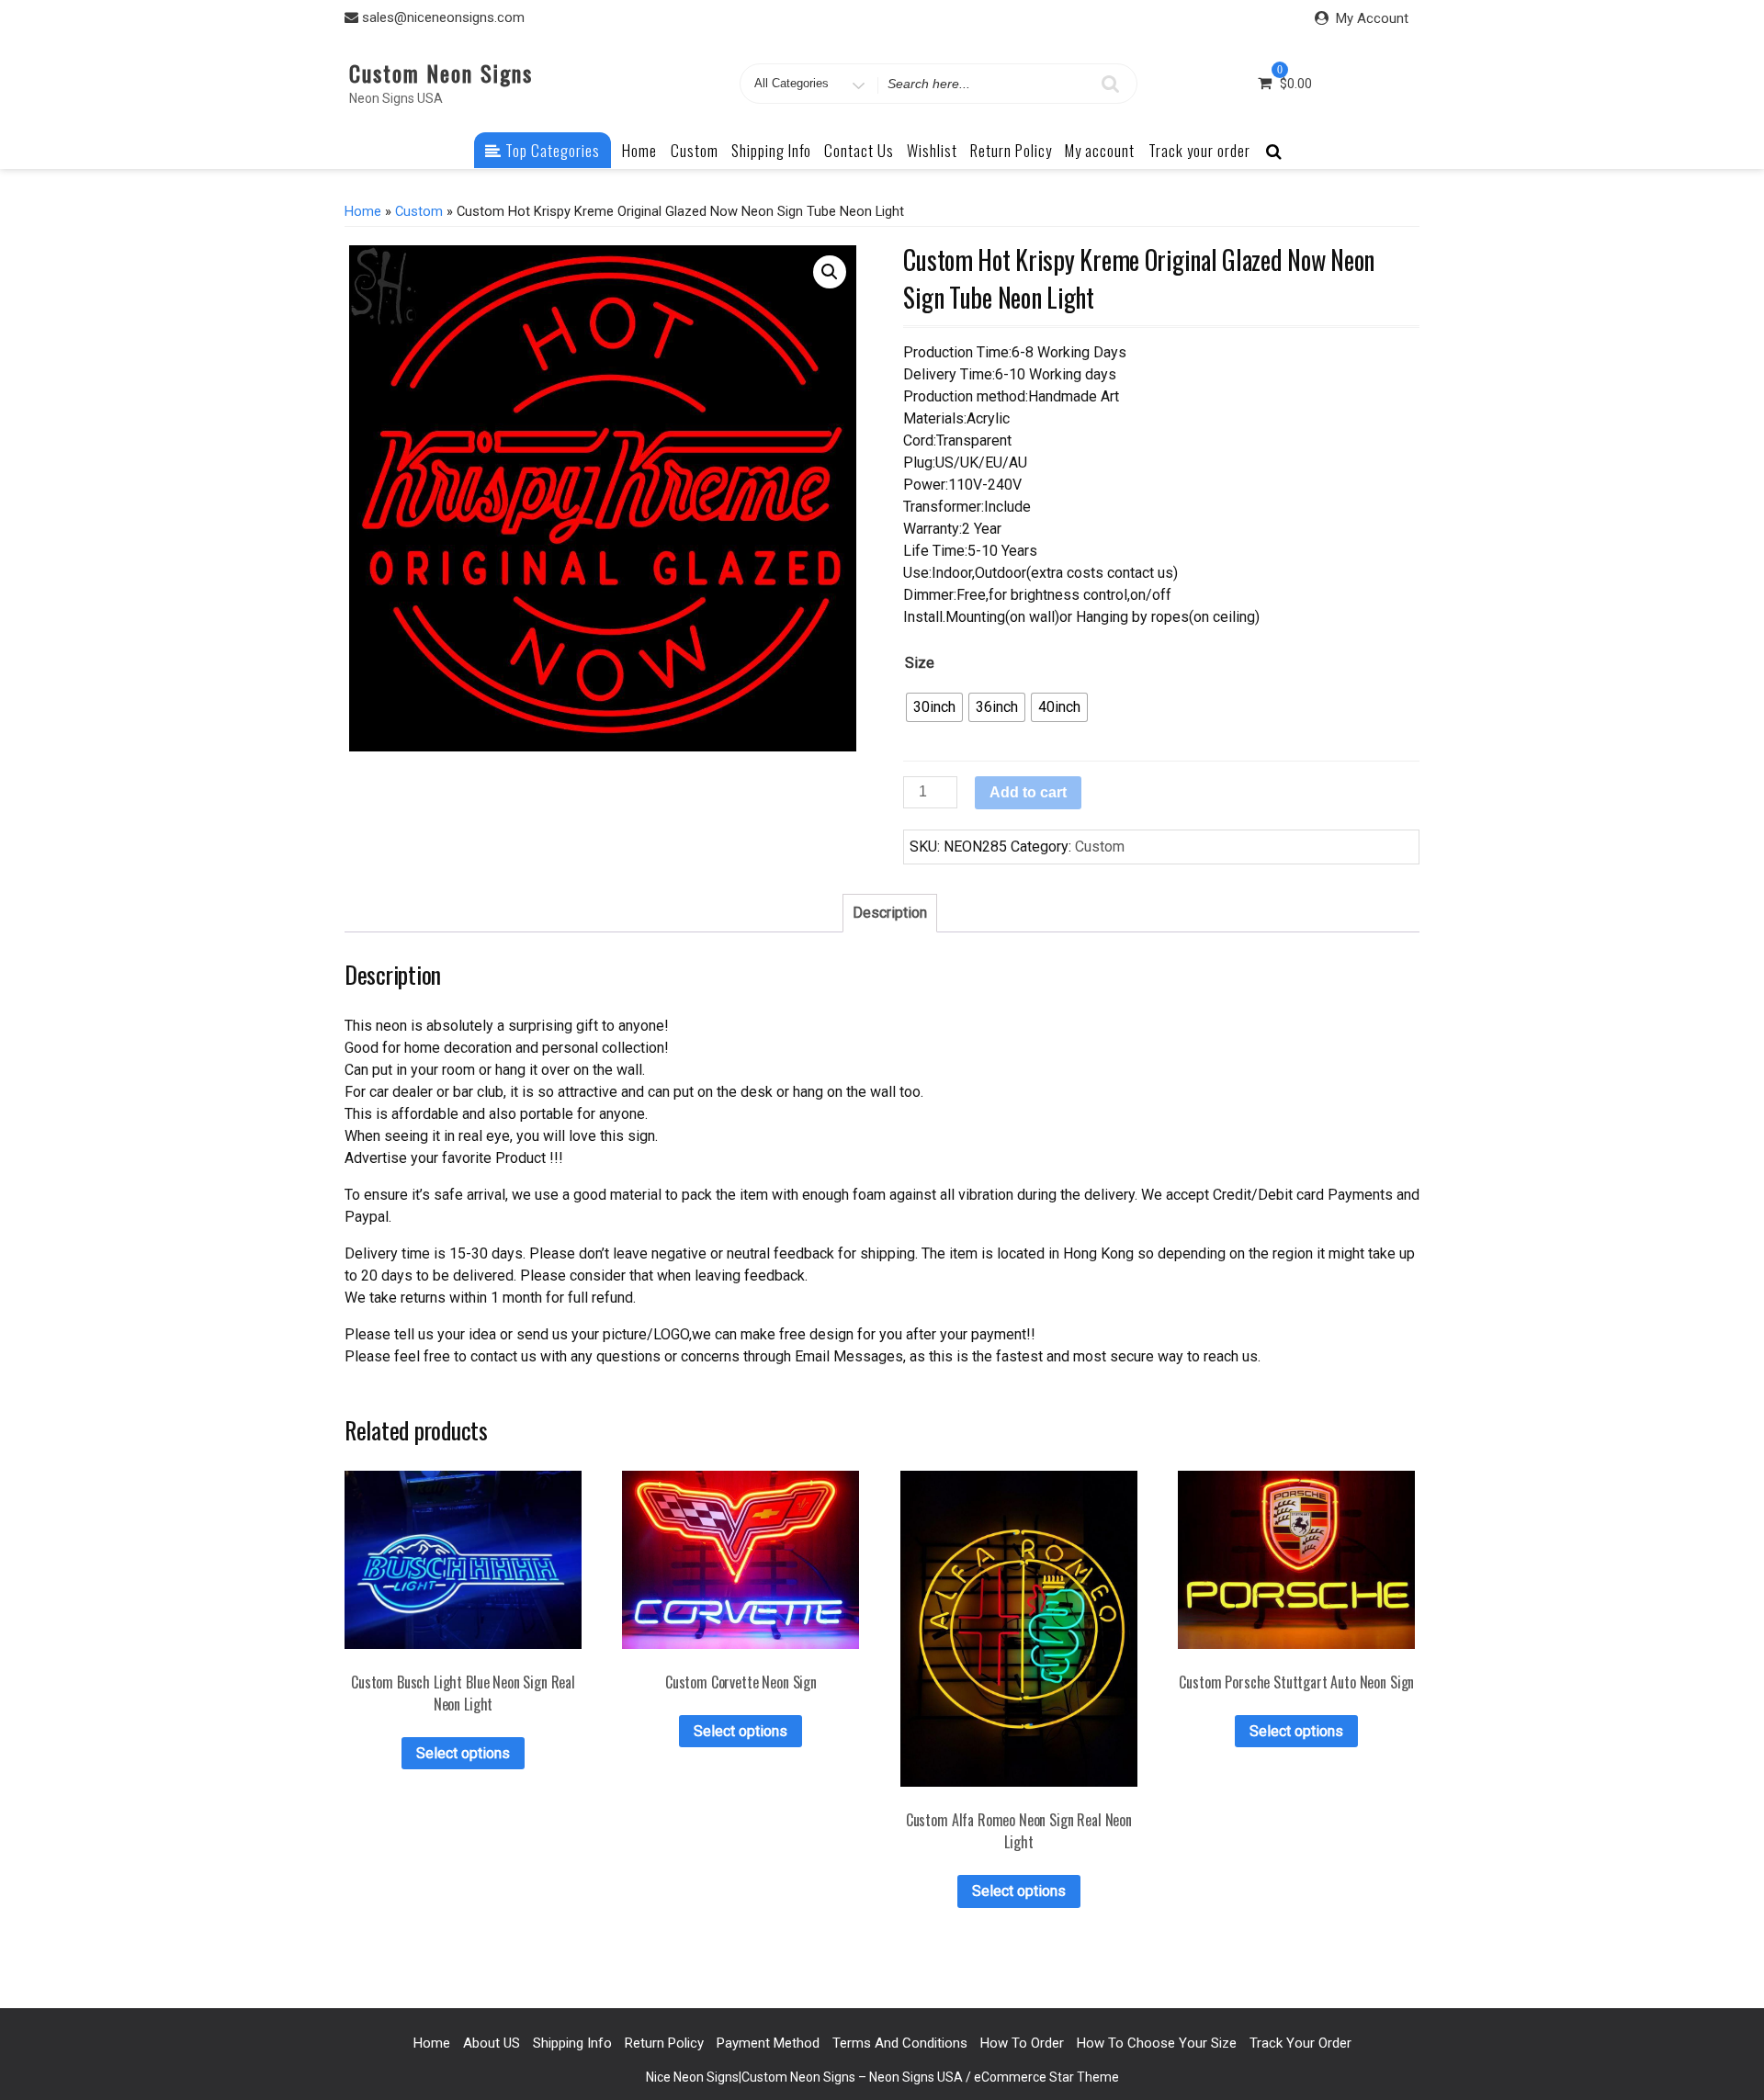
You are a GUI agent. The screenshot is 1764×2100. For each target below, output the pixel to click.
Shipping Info (771, 150)
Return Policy (1011, 150)
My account (1100, 150)
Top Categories (551, 150)
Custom (695, 150)
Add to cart (1028, 792)
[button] (830, 272)
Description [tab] (890, 913)
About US (492, 2043)
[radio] (934, 707)
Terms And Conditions (900, 2043)
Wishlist (932, 150)
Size (920, 663)
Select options (463, 1753)
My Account (1372, 18)
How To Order (1022, 2043)
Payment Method (768, 2043)
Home (639, 150)
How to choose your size (1157, 2043)
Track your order (1199, 150)
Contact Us (859, 150)
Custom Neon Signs (441, 73)
